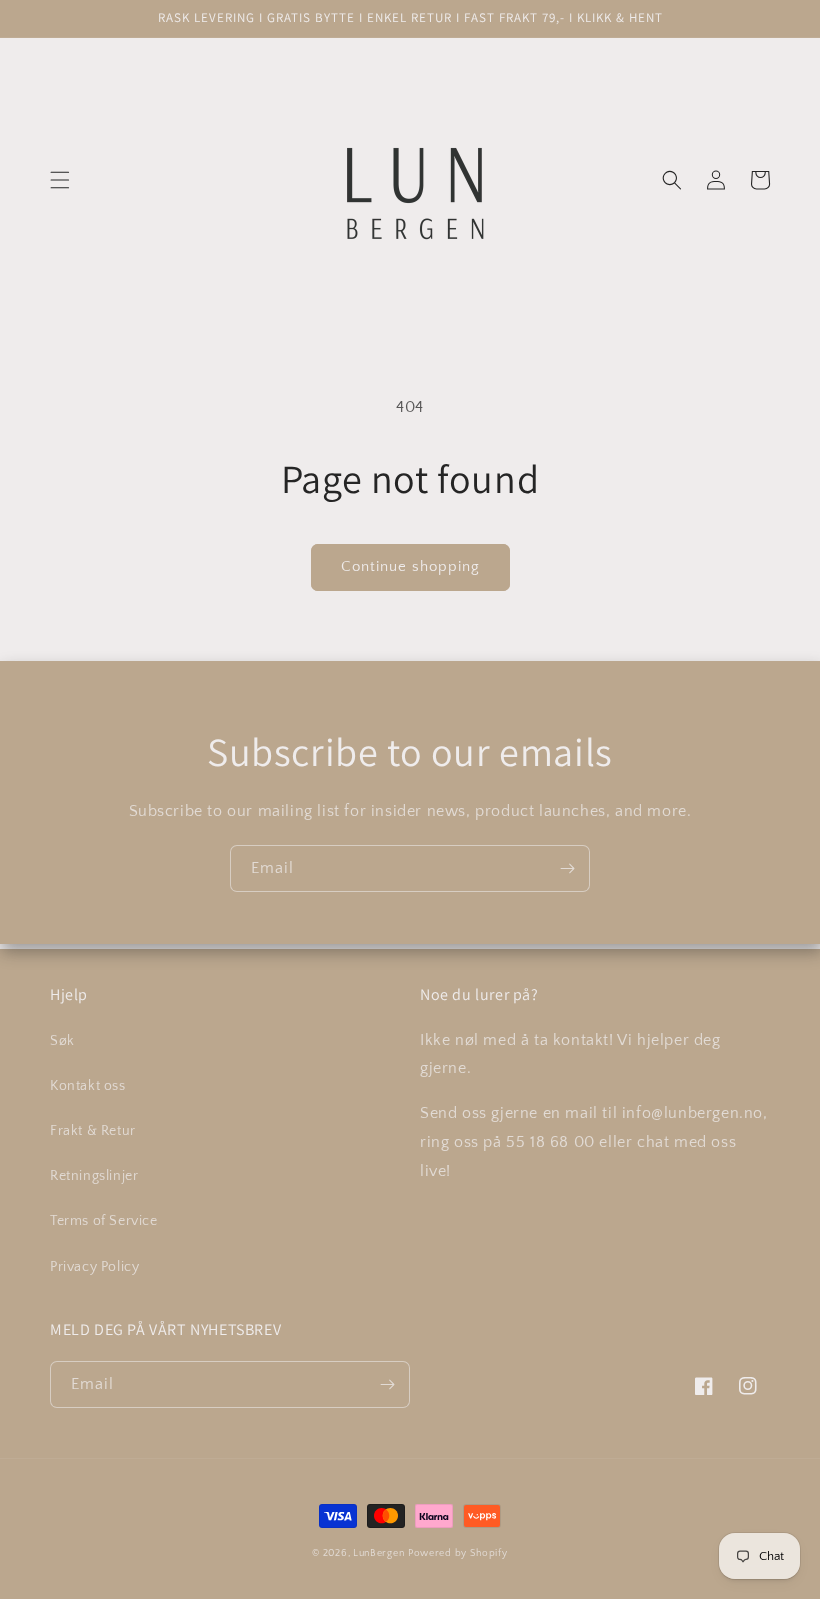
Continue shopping (410, 566)
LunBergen (378, 1553)
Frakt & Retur (93, 1131)
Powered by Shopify (458, 1553)
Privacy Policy (94, 1267)
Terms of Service (104, 1221)
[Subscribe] (567, 868)
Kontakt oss (88, 1086)
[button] (60, 180)
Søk (62, 1041)
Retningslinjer (94, 1176)
